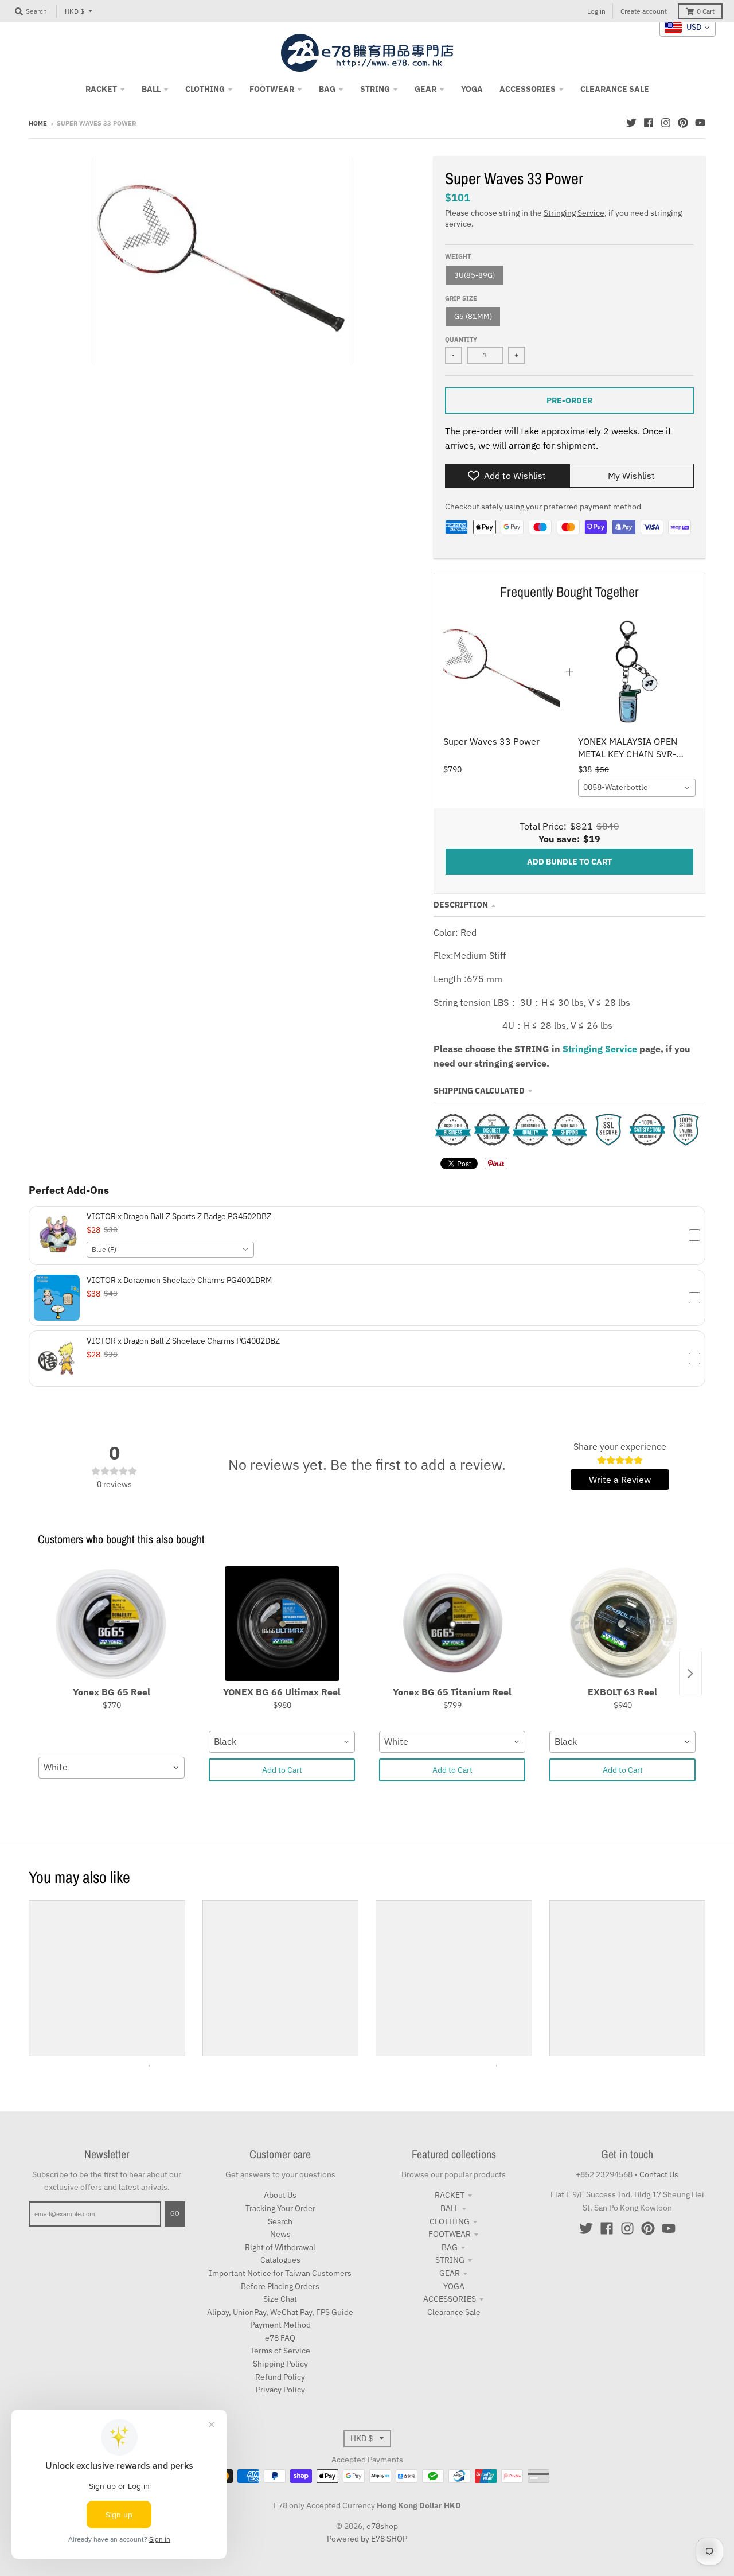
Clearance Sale (454, 2312)
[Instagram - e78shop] (666, 123)
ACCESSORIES (450, 2299)
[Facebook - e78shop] (649, 123)
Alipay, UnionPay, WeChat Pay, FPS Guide (280, 2312)
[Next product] (690, 1674)
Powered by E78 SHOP (367, 2539)
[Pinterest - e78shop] (683, 123)
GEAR (450, 2273)
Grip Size (461, 298)
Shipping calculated (479, 1091)
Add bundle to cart (569, 862)
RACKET (450, 2195)
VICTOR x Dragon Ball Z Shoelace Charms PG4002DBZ (183, 1341)
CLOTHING (450, 2221)
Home (38, 123)
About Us (280, 2195)
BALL (450, 2208)
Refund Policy (280, 2377)
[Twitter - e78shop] (631, 123)
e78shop (382, 2526)
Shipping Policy (280, 2364)
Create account (644, 11)
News (280, 2234)
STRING (450, 2260)
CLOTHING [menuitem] (205, 89)
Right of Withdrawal (280, 2247)
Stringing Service (574, 213)
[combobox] (637, 788)
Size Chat (280, 2299)
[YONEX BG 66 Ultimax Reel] (282, 1624)
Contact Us (659, 2174)
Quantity (461, 340)
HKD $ (75, 11)
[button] (367, 1236)
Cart (706, 11)
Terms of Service (280, 2351)
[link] (502, 672)
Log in (596, 11)
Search (280, 2221)
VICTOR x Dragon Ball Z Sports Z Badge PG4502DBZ (179, 1216)
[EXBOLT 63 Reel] (622, 1624)
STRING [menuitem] (375, 89)
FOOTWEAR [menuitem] (272, 89)
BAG (450, 2247)
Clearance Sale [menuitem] (615, 89)
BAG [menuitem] (327, 89)
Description (461, 905)
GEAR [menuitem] (425, 89)
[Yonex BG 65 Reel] (112, 1624)
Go (175, 2213)
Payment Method (280, 2325)
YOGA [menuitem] (472, 89)
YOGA (454, 2286)
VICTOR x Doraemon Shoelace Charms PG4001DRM (179, 1280)
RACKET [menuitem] (101, 89)
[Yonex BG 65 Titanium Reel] (452, 1624)
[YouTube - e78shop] (700, 123)
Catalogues (280, 2260)
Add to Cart (282, 1770)
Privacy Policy (280, 2390)
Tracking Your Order (280, 2208)
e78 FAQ (280, 2338)
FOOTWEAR (450, 2234)
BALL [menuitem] (151, 89)
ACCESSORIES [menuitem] (528, 89)
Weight (458, 256)
